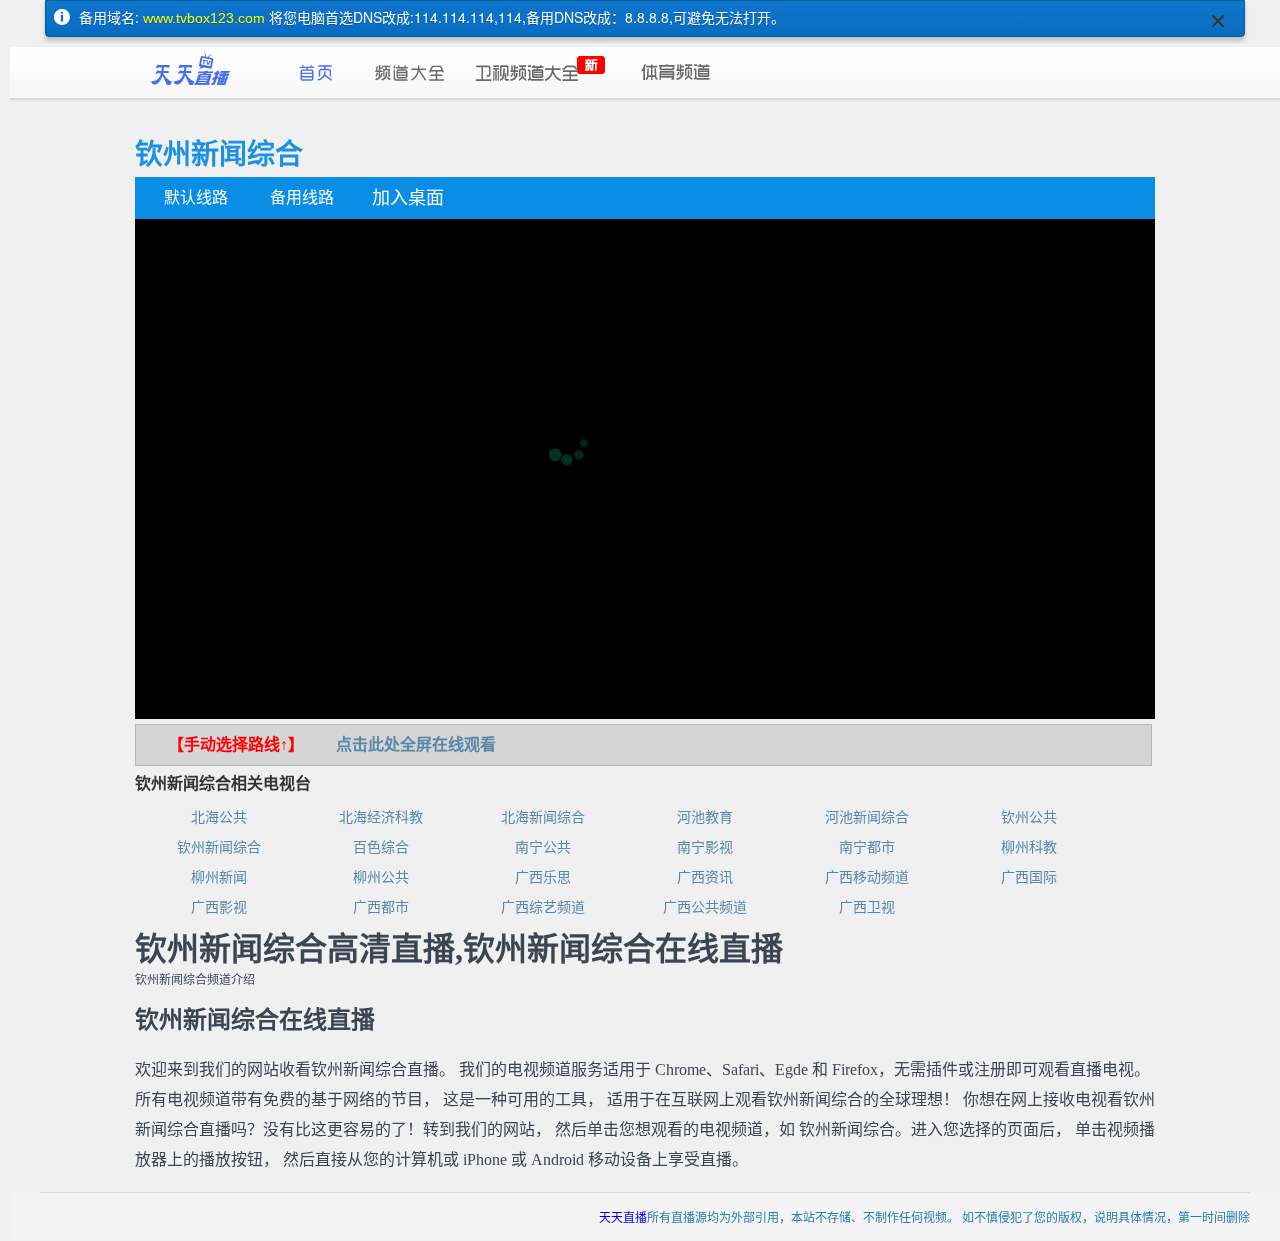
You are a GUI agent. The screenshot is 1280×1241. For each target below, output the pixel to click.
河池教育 (705, 817)
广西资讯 (705, 877)
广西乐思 (543, 877)
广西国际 (1029, 877)
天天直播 (623, 1216)
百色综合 (381, 847)
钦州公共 (1029, 817)
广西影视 (219, 907)
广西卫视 (867, 907)
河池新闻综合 (867, 817)
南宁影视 (705, 847)
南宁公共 (543, 847)
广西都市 (381, 907)
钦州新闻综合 (219, 847)
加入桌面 (408, 198)
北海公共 (219, 817)
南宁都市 (867, 847)
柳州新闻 (219, 877)
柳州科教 (1029, 847)
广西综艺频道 (543, 907)
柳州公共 (381, 877)
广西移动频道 (867, 877)
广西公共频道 (705, 907)
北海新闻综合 (543, 817)
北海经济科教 (381, 817)
